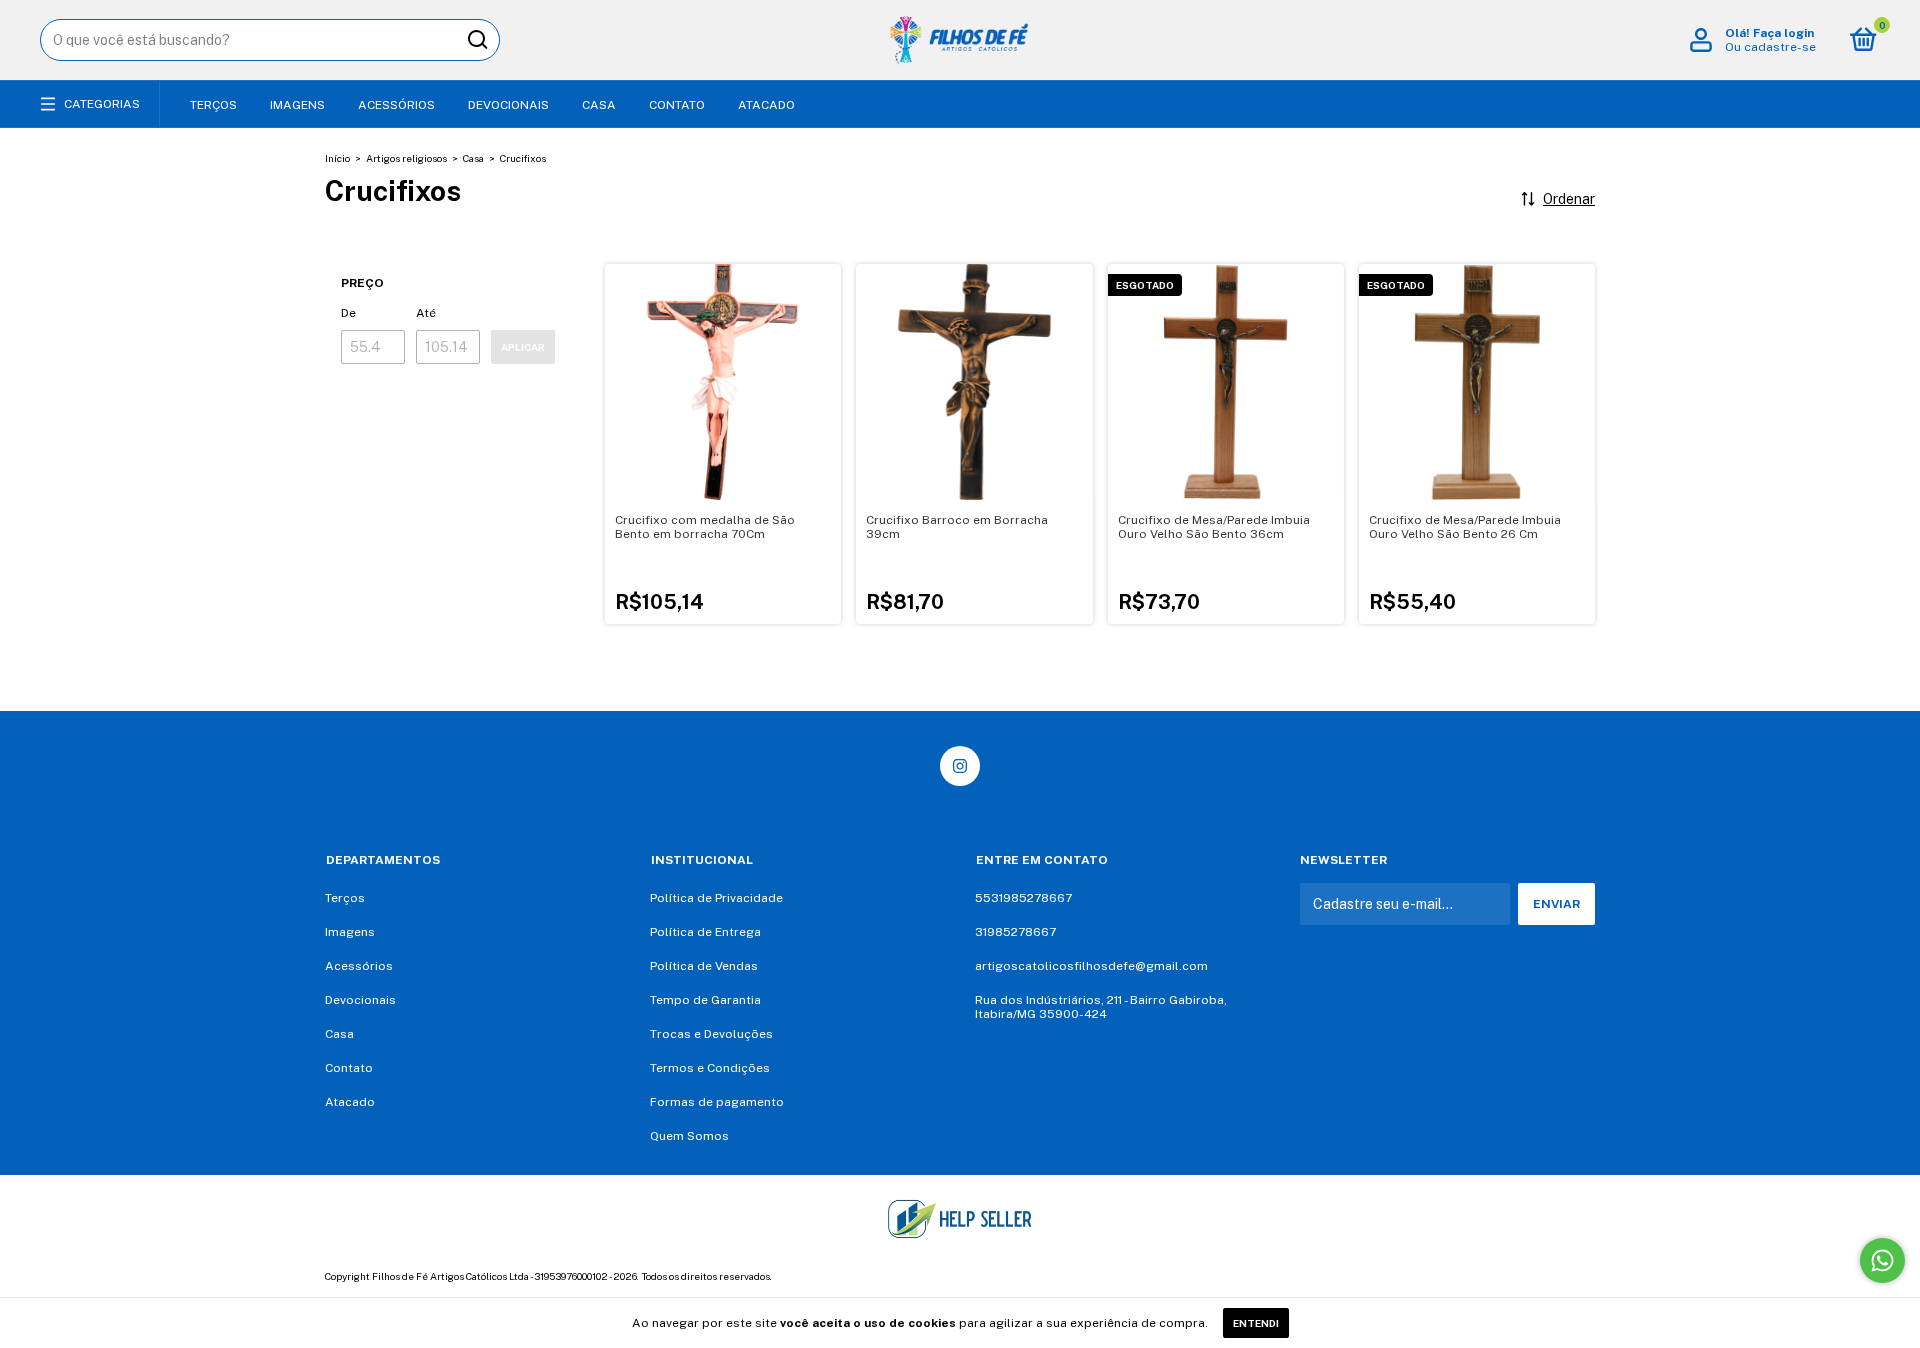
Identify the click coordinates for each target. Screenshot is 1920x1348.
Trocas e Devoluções (711, 1034)
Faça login (1783, 33)
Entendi (1256, 1323)
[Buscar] (476, 40)
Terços (213, 105)
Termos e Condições (710, 1068)
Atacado (766, 105)
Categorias (102, 104)
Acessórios (396, 105)
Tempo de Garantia (705, 1000)
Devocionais (508, 105)
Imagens (297, 105)
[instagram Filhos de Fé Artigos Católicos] (960, 766)
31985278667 (1015, 932)
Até (426, 313)
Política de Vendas (704, 966)
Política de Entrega (705, 932)
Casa (599, 105)
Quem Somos (689, 1136)
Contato (677, 105)
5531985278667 (1023, 898)
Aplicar (523, 347)
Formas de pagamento (717, 1102)
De (348, 313)
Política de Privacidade (716, 898)
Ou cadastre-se (1770, 47)
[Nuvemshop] (1532, 1279)
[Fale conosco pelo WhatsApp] (1882, 1260)
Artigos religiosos (406, 158)
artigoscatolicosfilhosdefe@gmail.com (1091, 966)
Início (337, 158)
